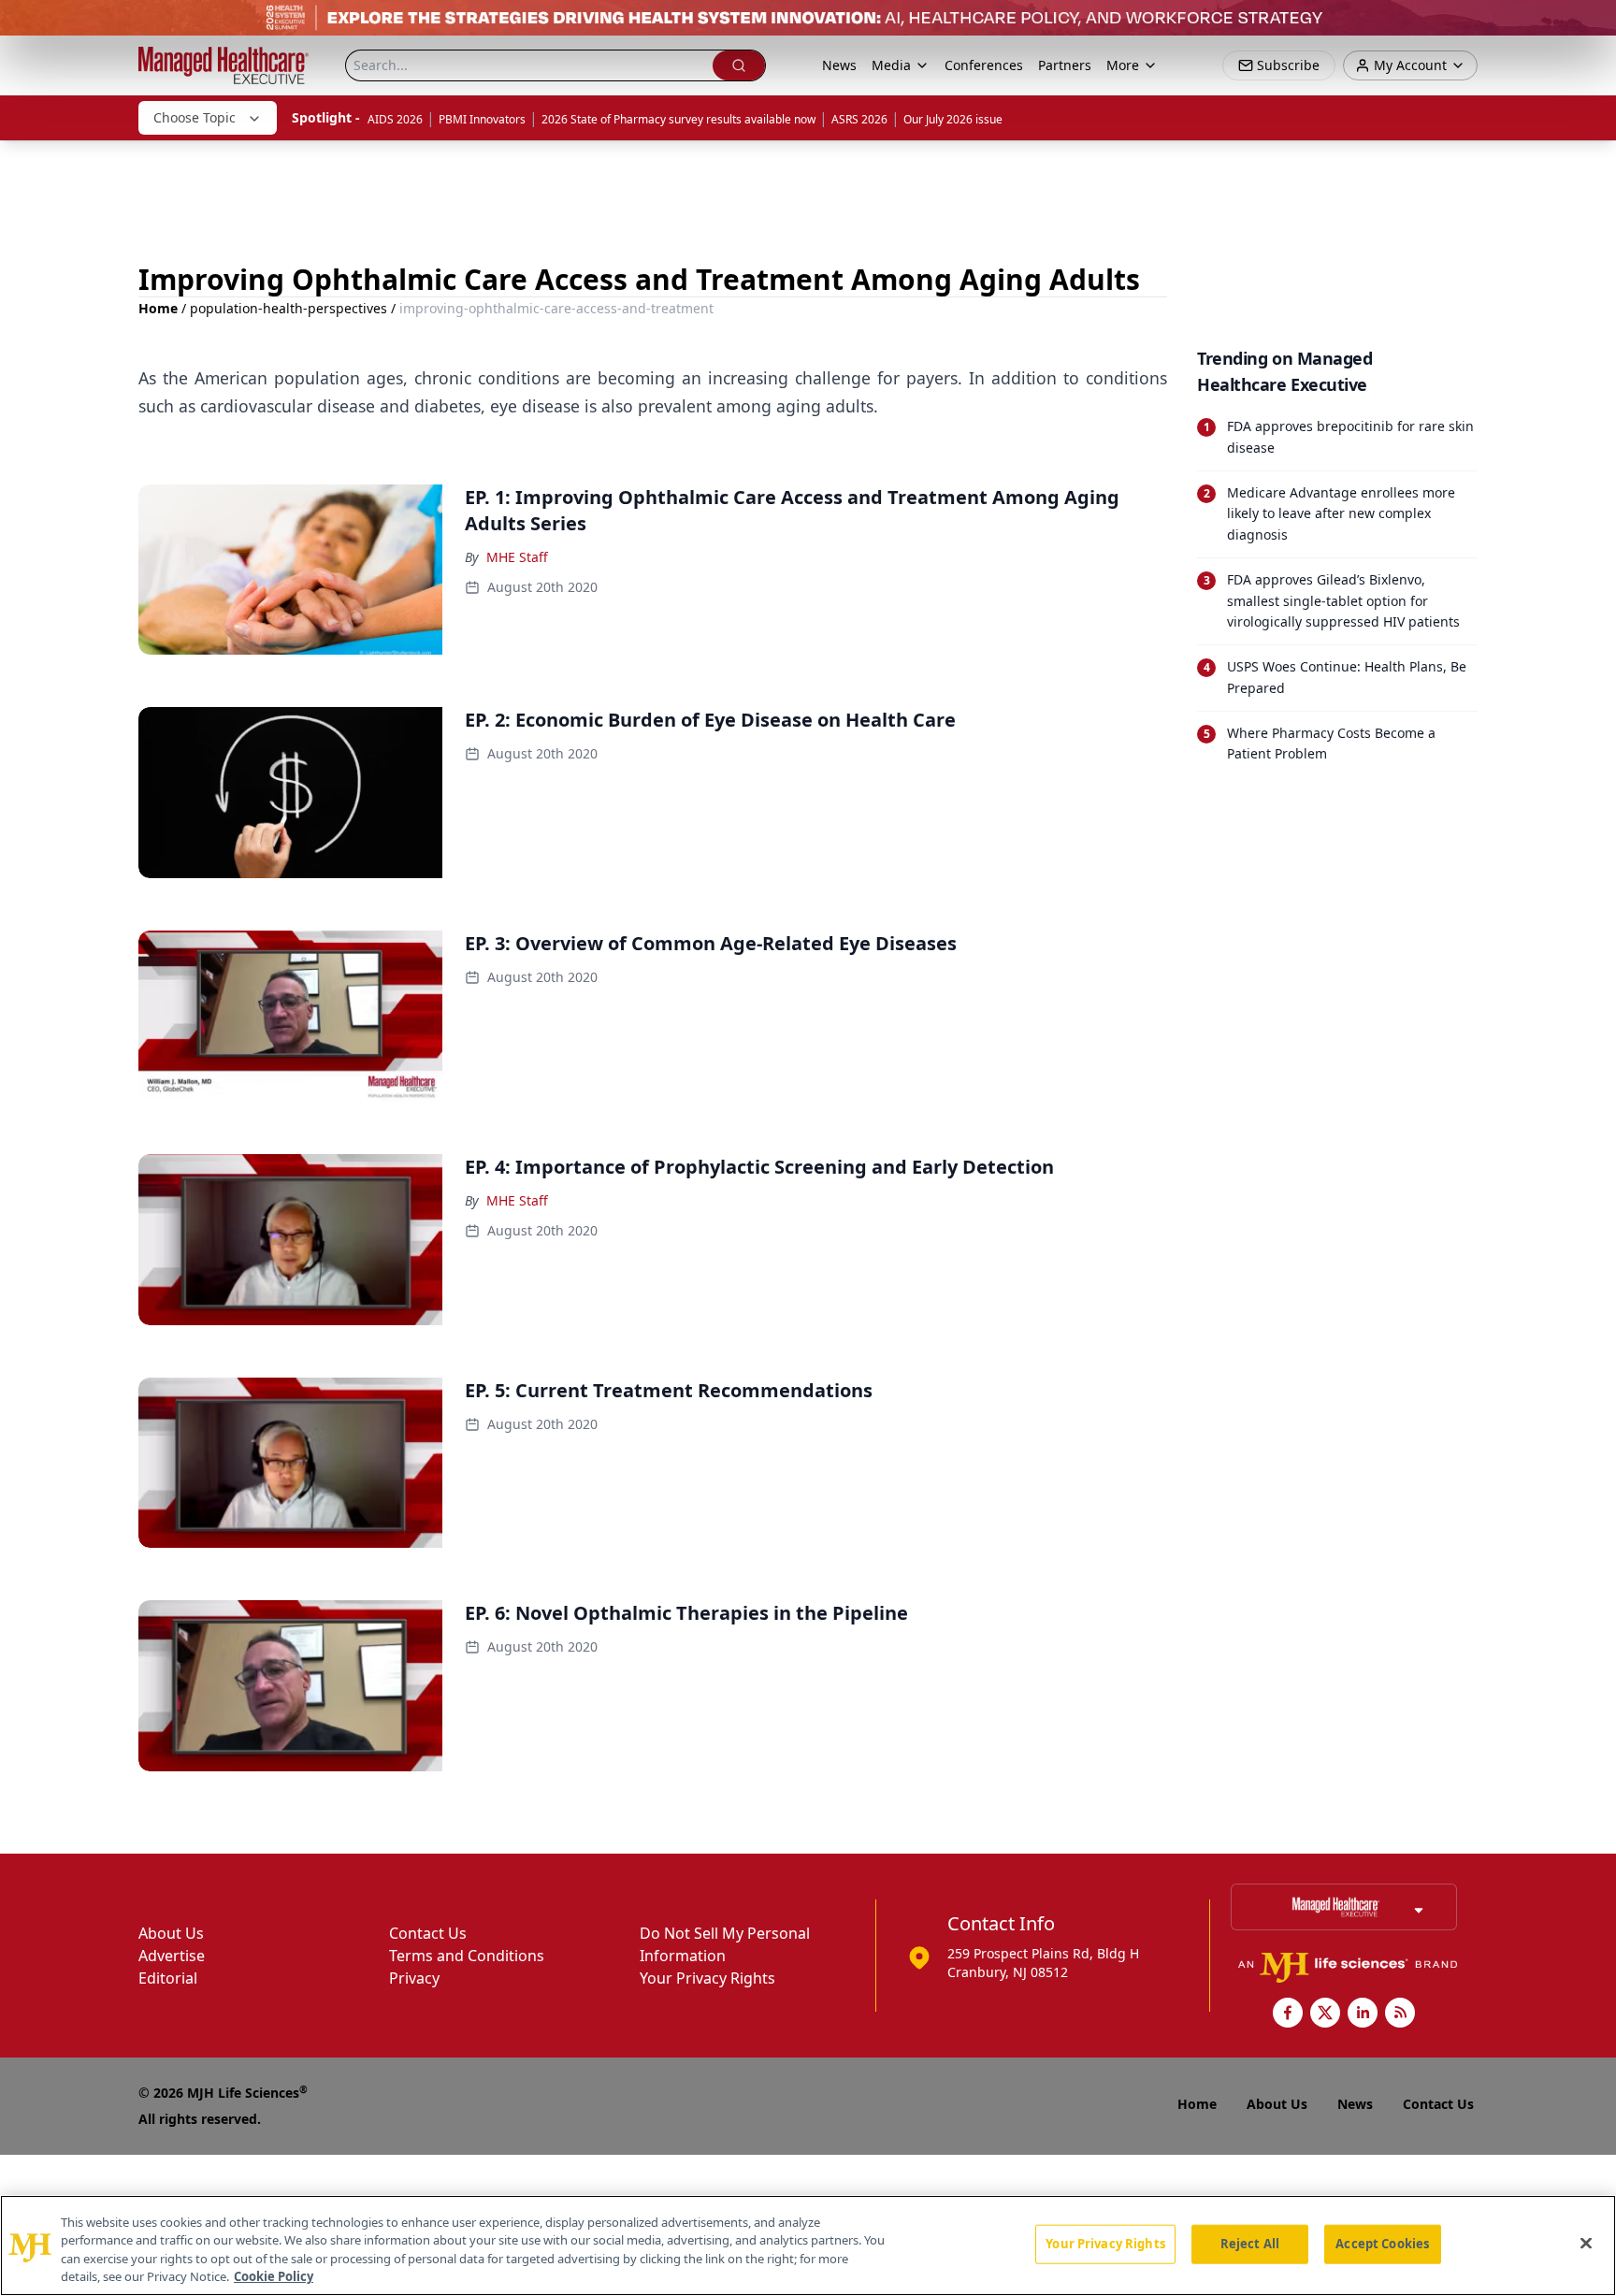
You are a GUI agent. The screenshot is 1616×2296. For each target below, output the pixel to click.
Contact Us (428, 1933)
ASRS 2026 (859, 119)
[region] (808, 2245)
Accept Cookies (1382, 2244)
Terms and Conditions (467, 1956)
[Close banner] (1592, 24)
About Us (171, 1933)
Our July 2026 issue (953, 119)
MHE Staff (517, 557)
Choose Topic (195, 117)
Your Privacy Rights (707, 1978)
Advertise (172, 1956)
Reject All (1250, 2244)
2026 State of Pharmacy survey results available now (678, 119)
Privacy (414, 1978)
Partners (1065, 65)
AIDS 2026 (395, 119)
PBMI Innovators (482, 119)
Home (158, 308)
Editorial (168, 1978)
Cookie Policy (274, 2276)
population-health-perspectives (289, 308)
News (839, 65)
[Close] (1586, 2243)
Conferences (984, 65)
